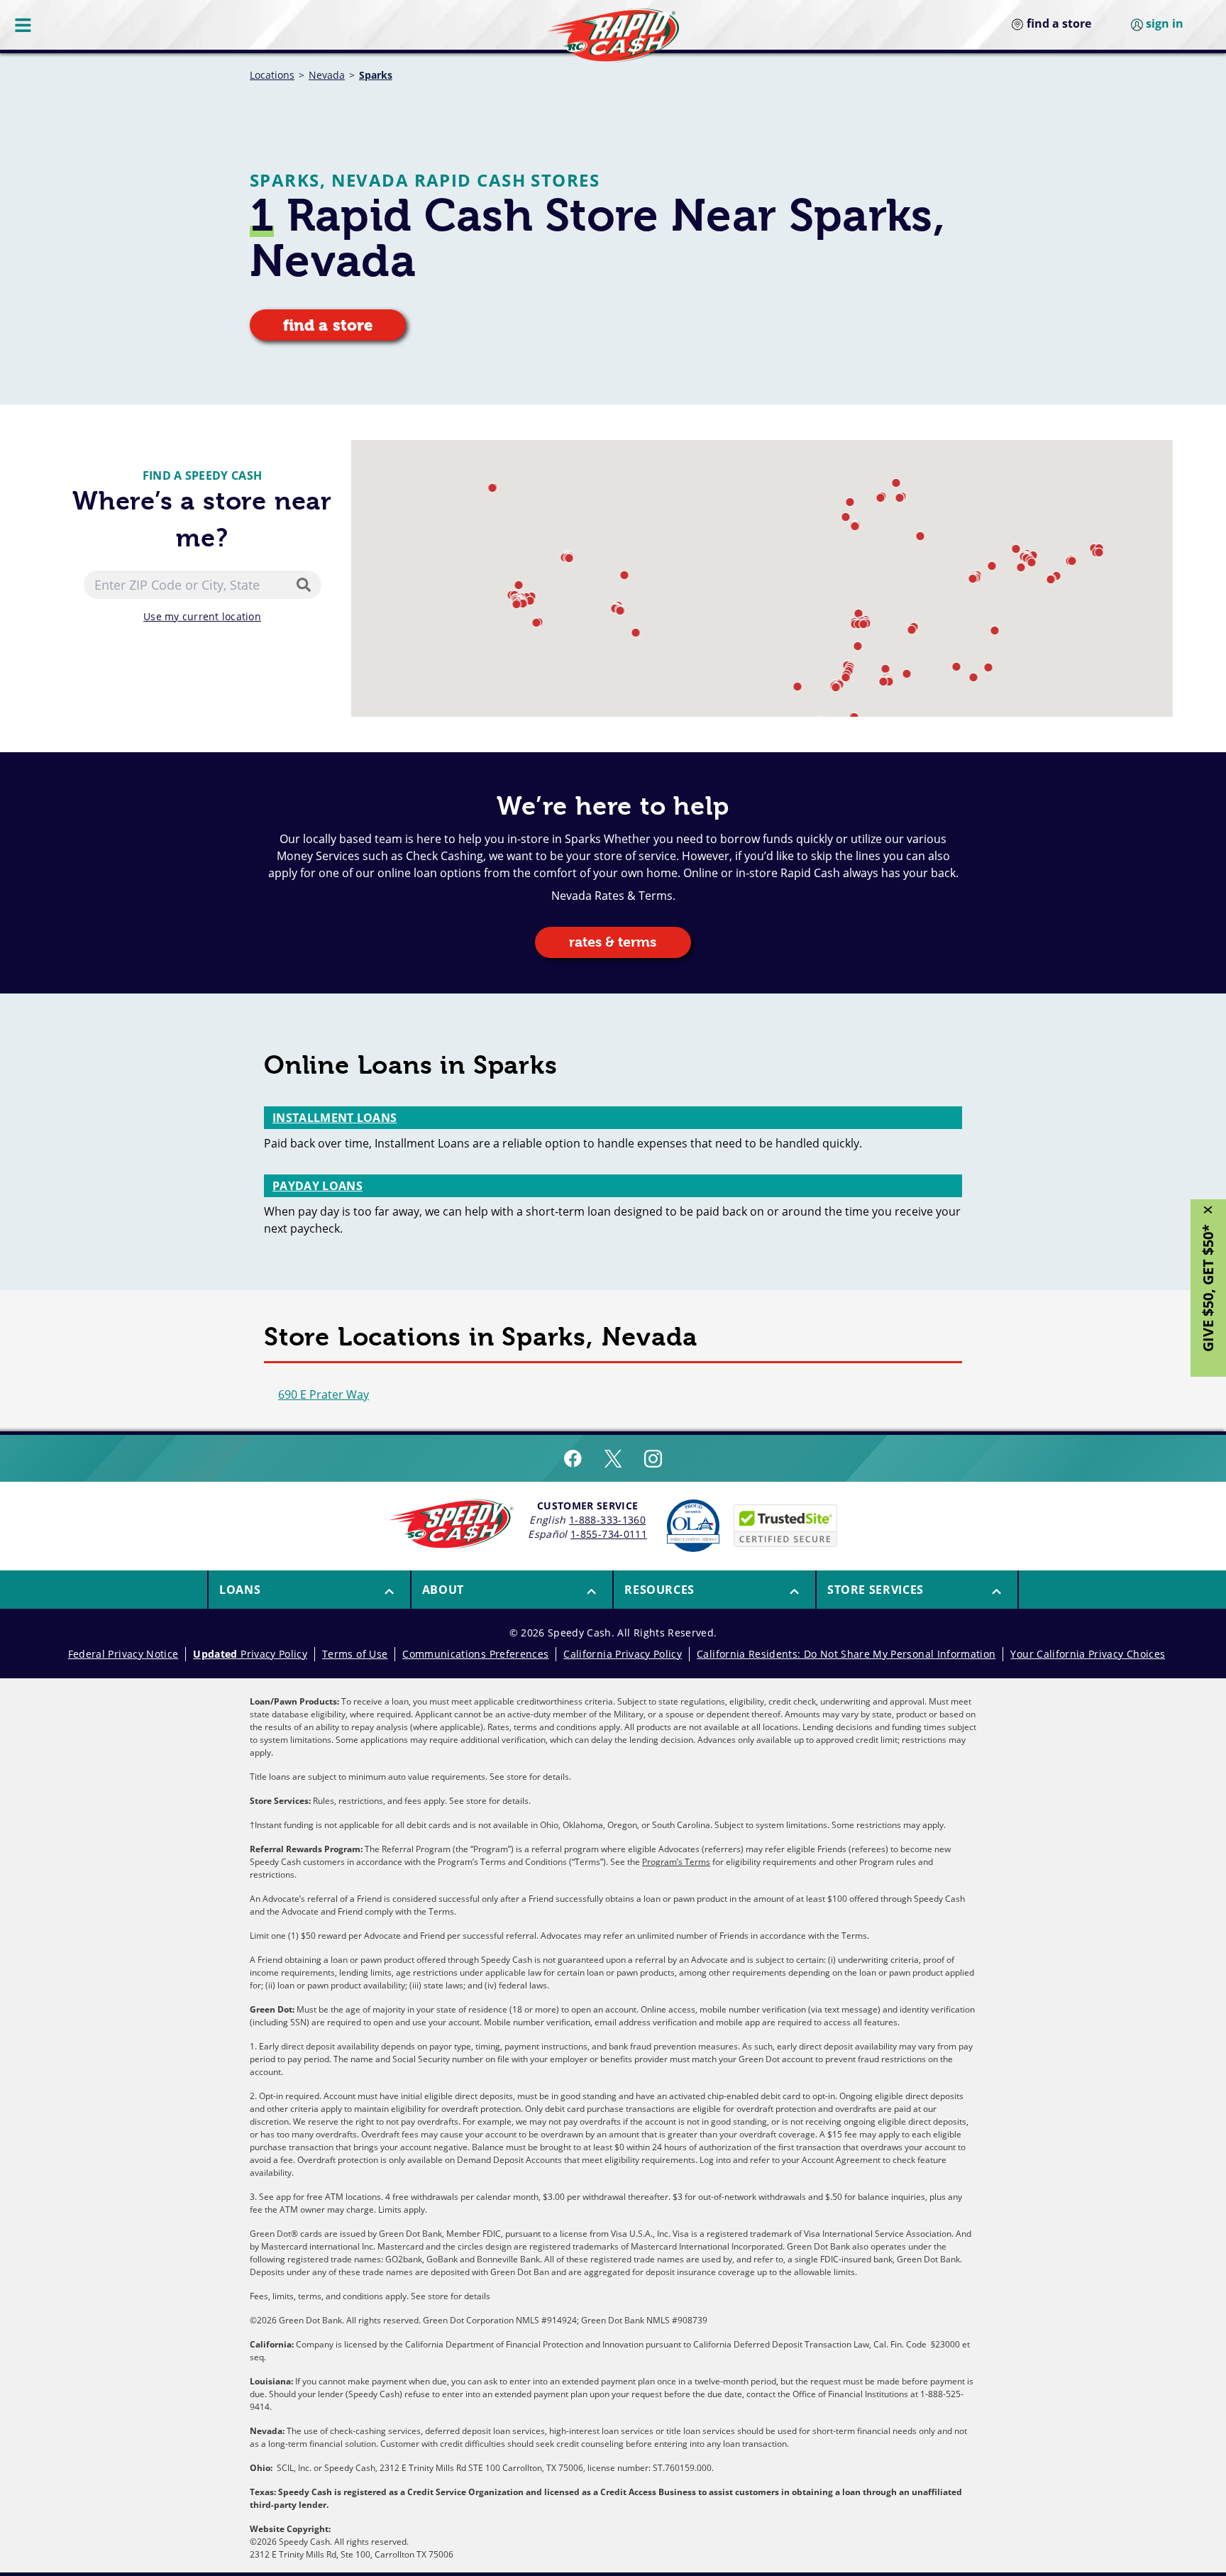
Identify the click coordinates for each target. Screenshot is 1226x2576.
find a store (328, 325)
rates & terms (613, 942)
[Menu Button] (24, 25)
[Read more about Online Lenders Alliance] (693, 1526)
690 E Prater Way (324, 1394)
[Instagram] (653, 1458)
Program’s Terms (676, 1862)
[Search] (306, 585)
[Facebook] (573, 1458)
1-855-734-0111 (609, 1534)
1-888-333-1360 (607, 1520)
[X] (613, 1458)
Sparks (376, 75)
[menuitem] (309, 1590)
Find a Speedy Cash (203, 475)
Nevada (327, 75)
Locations (272, 75)
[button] (900, 498)
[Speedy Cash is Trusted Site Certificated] (785, 1526)
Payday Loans (317, 1186)
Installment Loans (335, 1118)
